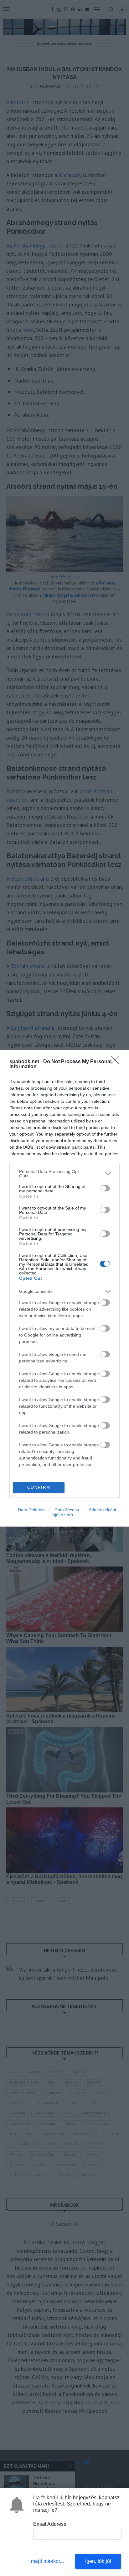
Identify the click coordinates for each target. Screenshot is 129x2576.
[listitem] (64, 1174)
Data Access (67, 1510)
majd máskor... (47, 2561)
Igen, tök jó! (98, 2561)
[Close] (117, 1062)
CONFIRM (39, 1487)
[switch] (105, 1188)
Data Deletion (31, 1510)
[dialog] (64, 1288)
